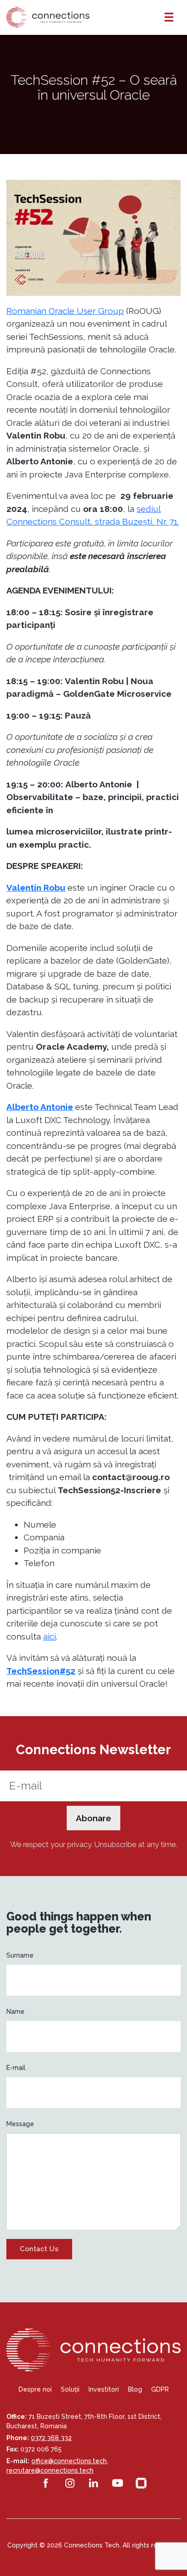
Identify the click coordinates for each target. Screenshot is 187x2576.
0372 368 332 (51, 2438)
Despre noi (35, 2389)
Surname (20, 1955)
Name (15, 2012)
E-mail (16, 2068)
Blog (135, 2389)
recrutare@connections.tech (50, 2470)
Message (20, 2124)
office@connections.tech (69, 2461)
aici (49, 1636)
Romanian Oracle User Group (65, 311)
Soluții (70, 2389)
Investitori (104, 2389)
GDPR (160, 2389)
